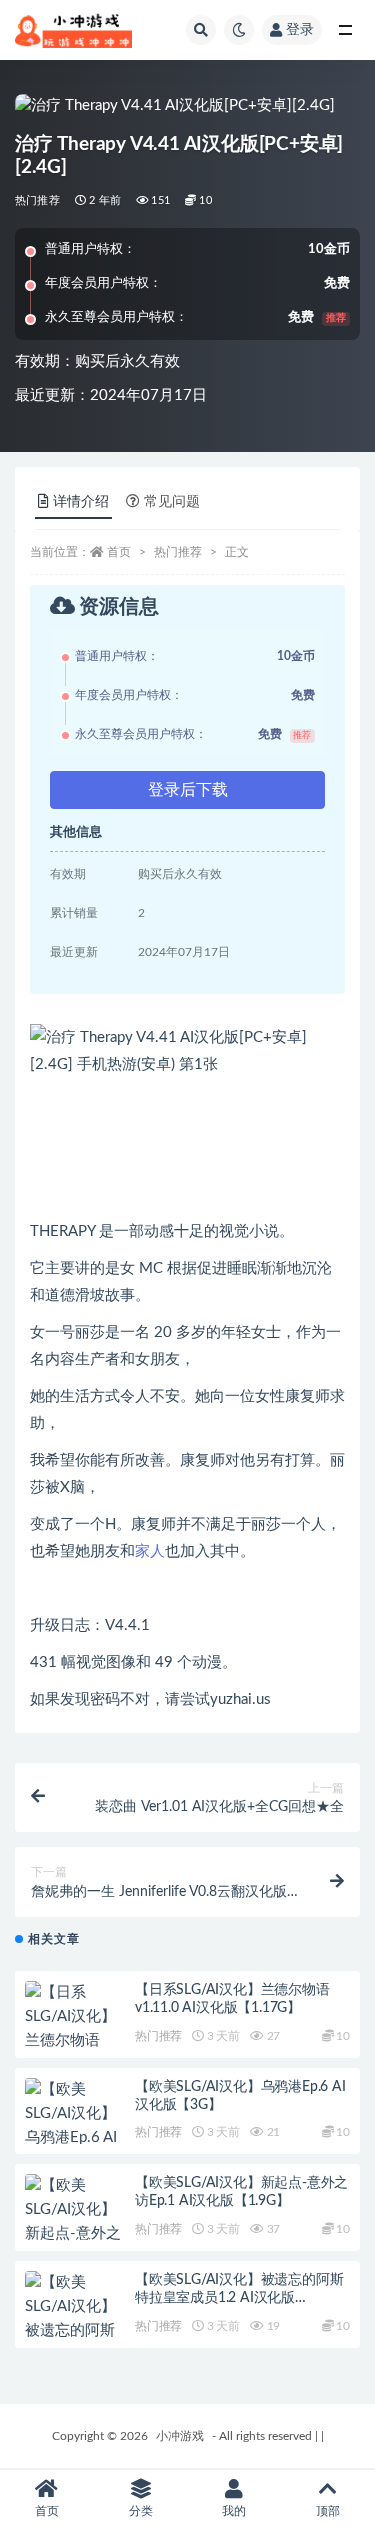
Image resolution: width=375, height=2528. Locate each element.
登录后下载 (188, 790)
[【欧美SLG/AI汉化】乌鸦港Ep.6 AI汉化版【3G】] (75, 2126)
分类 (141, 2511)
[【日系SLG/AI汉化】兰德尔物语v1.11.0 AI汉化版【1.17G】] (75, 2041)
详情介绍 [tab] (81, 502)
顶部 (328, 2511)
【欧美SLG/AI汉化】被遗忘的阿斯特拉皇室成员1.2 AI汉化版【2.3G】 (239, 2298)
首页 (119, 552)
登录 (300, 30)
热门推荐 (37, 200)
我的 (234, 2511)
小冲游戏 (180, 2436)
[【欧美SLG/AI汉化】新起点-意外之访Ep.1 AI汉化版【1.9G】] (75, 2234)
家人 (150, 1551)
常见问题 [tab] (172, 502)
